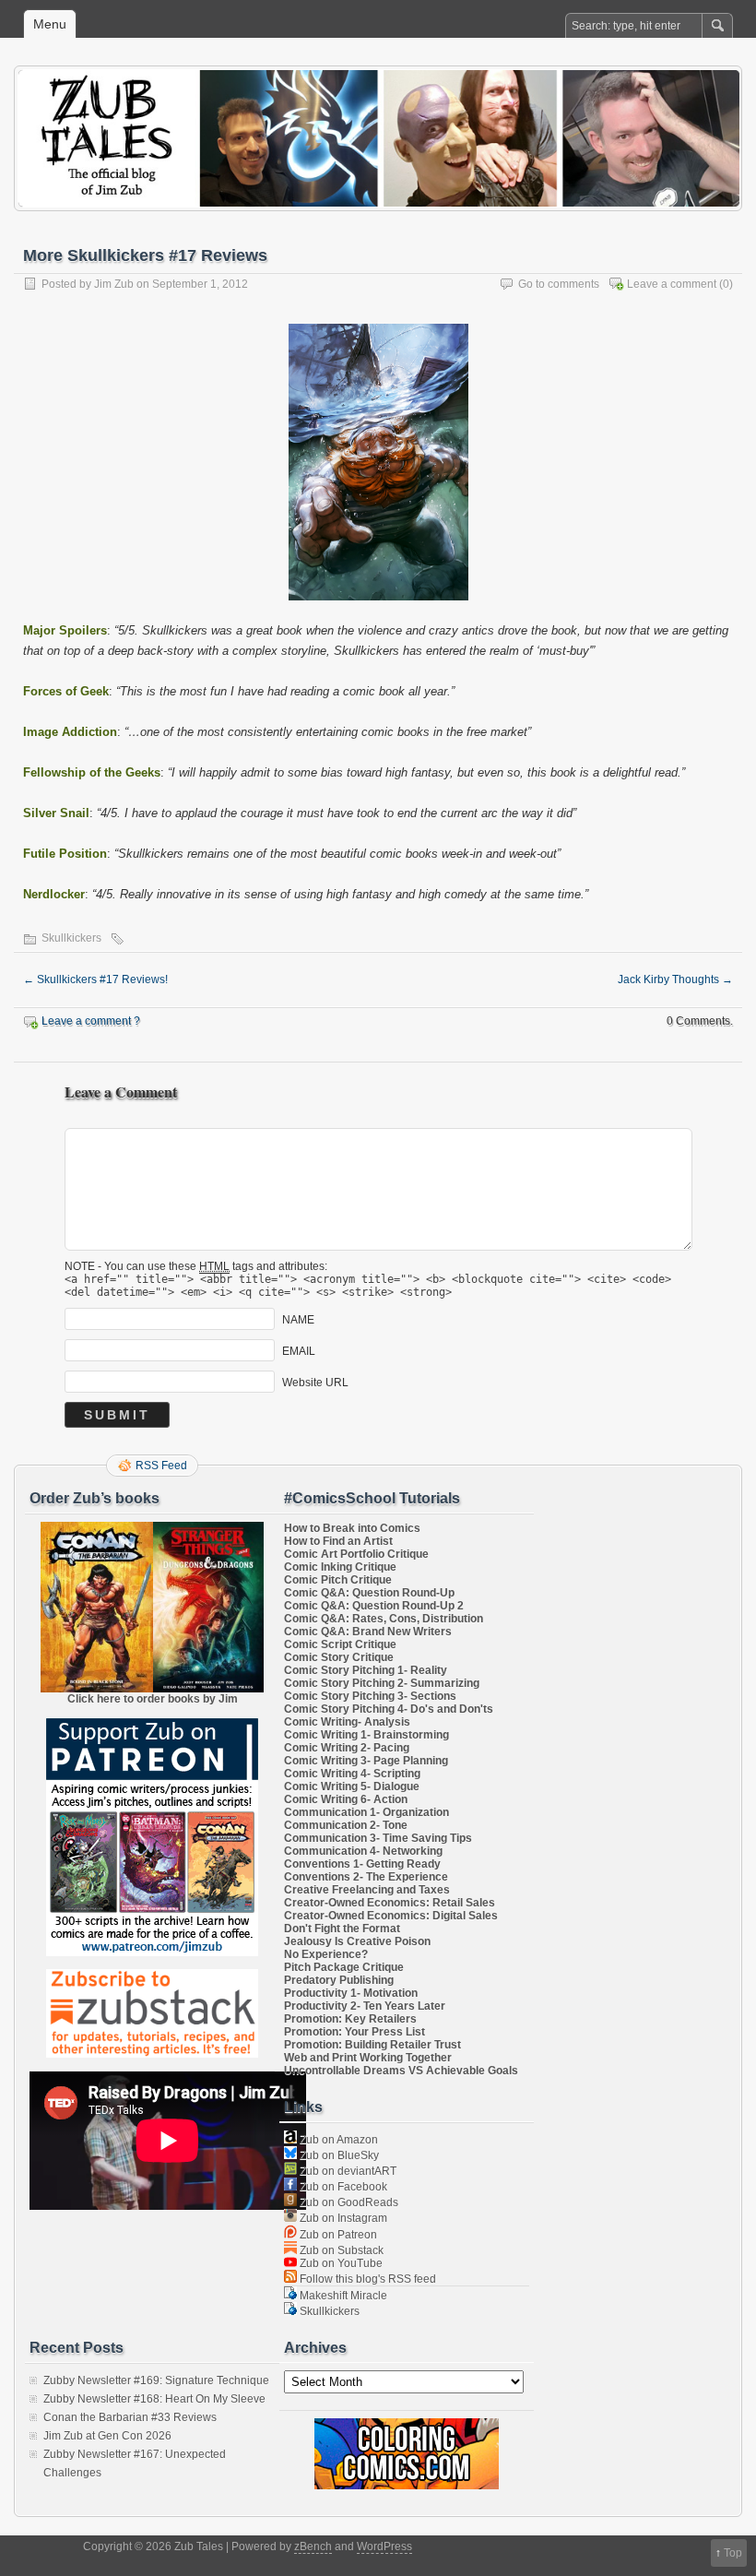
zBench (313, 2546)
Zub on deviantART (347, 2171)
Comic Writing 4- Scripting (352, 1774)
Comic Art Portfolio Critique (356, 1554)
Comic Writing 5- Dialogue (352, 1787)
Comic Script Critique (340, 1644)
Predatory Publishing (339, 1980)
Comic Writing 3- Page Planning (366, 1761)
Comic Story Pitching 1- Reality (366, 1670)
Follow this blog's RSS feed (366, 2279)
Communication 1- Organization (366, 1812)
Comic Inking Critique (340, 1567)
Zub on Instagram (342, 2218)
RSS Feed (161, 1466)
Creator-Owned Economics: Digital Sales (391, 1916)
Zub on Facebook (342, 2187)
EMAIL (299, 1351)
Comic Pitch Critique (338, 1580)
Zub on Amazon (337, 2140)
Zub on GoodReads (348, 2202)
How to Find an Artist (338, 1541)
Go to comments (559, 284)
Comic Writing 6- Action (346, 1799)
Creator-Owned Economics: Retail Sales (390, 1903)
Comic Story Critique (339, 1657)
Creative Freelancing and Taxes (367, 1890)
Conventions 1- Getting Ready (362, 1864)
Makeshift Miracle (342, 2296)
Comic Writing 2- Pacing (347, 1748)
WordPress (384, 2546)
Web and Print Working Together (368, 2058)
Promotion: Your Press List (354, 2032)
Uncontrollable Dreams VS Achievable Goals (401, 2071)
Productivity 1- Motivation (351, 1993)
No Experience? (326, 1954)
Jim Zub (114, 284)
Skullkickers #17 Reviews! (95, 979)
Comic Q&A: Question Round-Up (369, 1593)
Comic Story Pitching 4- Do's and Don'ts (389, 1709)
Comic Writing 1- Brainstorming (366, 1735)
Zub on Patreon (337, 2235)
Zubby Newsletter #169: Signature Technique (156, 2380)
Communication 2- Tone (346, 1825)
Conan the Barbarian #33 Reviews (130, 2417)
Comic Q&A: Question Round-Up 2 (374, 1606)
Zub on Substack (340, 2250)
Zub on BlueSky (338, 2155)
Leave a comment (672, 284)
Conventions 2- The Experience (366, 1877)
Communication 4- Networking (363, 1851)
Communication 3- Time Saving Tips (378, 1838)
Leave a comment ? (91, 1021)
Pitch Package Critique (344, 1967)
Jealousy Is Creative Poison (357, 1941)
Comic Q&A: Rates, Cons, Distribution (384, 1619)
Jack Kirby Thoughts (675, 979)
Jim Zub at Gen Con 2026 (107, 2436)
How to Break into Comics (352, 1528)
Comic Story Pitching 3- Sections (370, 1696)
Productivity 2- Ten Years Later (365, 2006)
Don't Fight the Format (342, 1929)
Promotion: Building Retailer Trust (372, 2045)
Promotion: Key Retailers (350, 2019)
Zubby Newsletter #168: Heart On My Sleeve (154, 2399)
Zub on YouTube (340, 2263)
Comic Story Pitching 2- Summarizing (382, 1683)
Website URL (315, 1383)
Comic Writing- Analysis (347, 1722)
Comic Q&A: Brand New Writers (368, 1632)
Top (733, 2553)
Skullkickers (71, 938)
